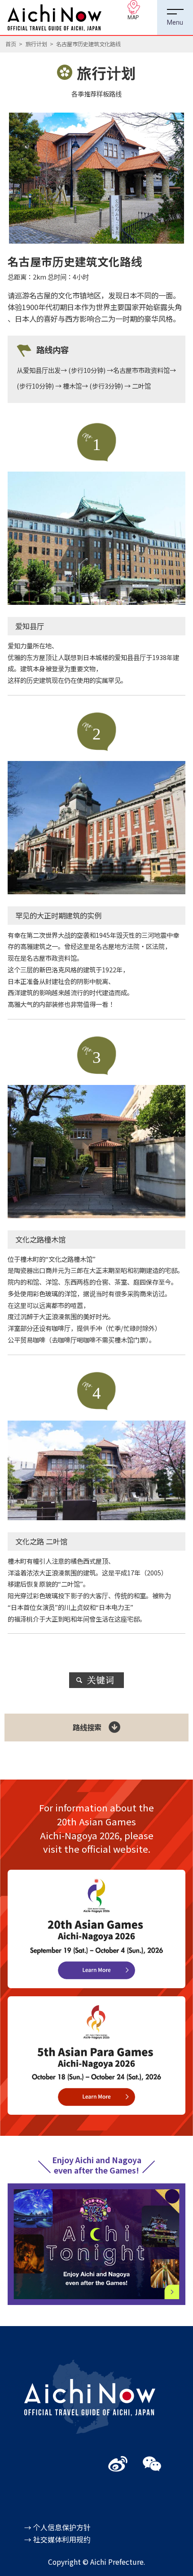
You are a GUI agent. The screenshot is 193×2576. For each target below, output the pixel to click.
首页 (11, 44)
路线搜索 (87, 1727)
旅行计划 (36, 44)
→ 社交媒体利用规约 (57, 2539)
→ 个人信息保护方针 (57, 2527)
